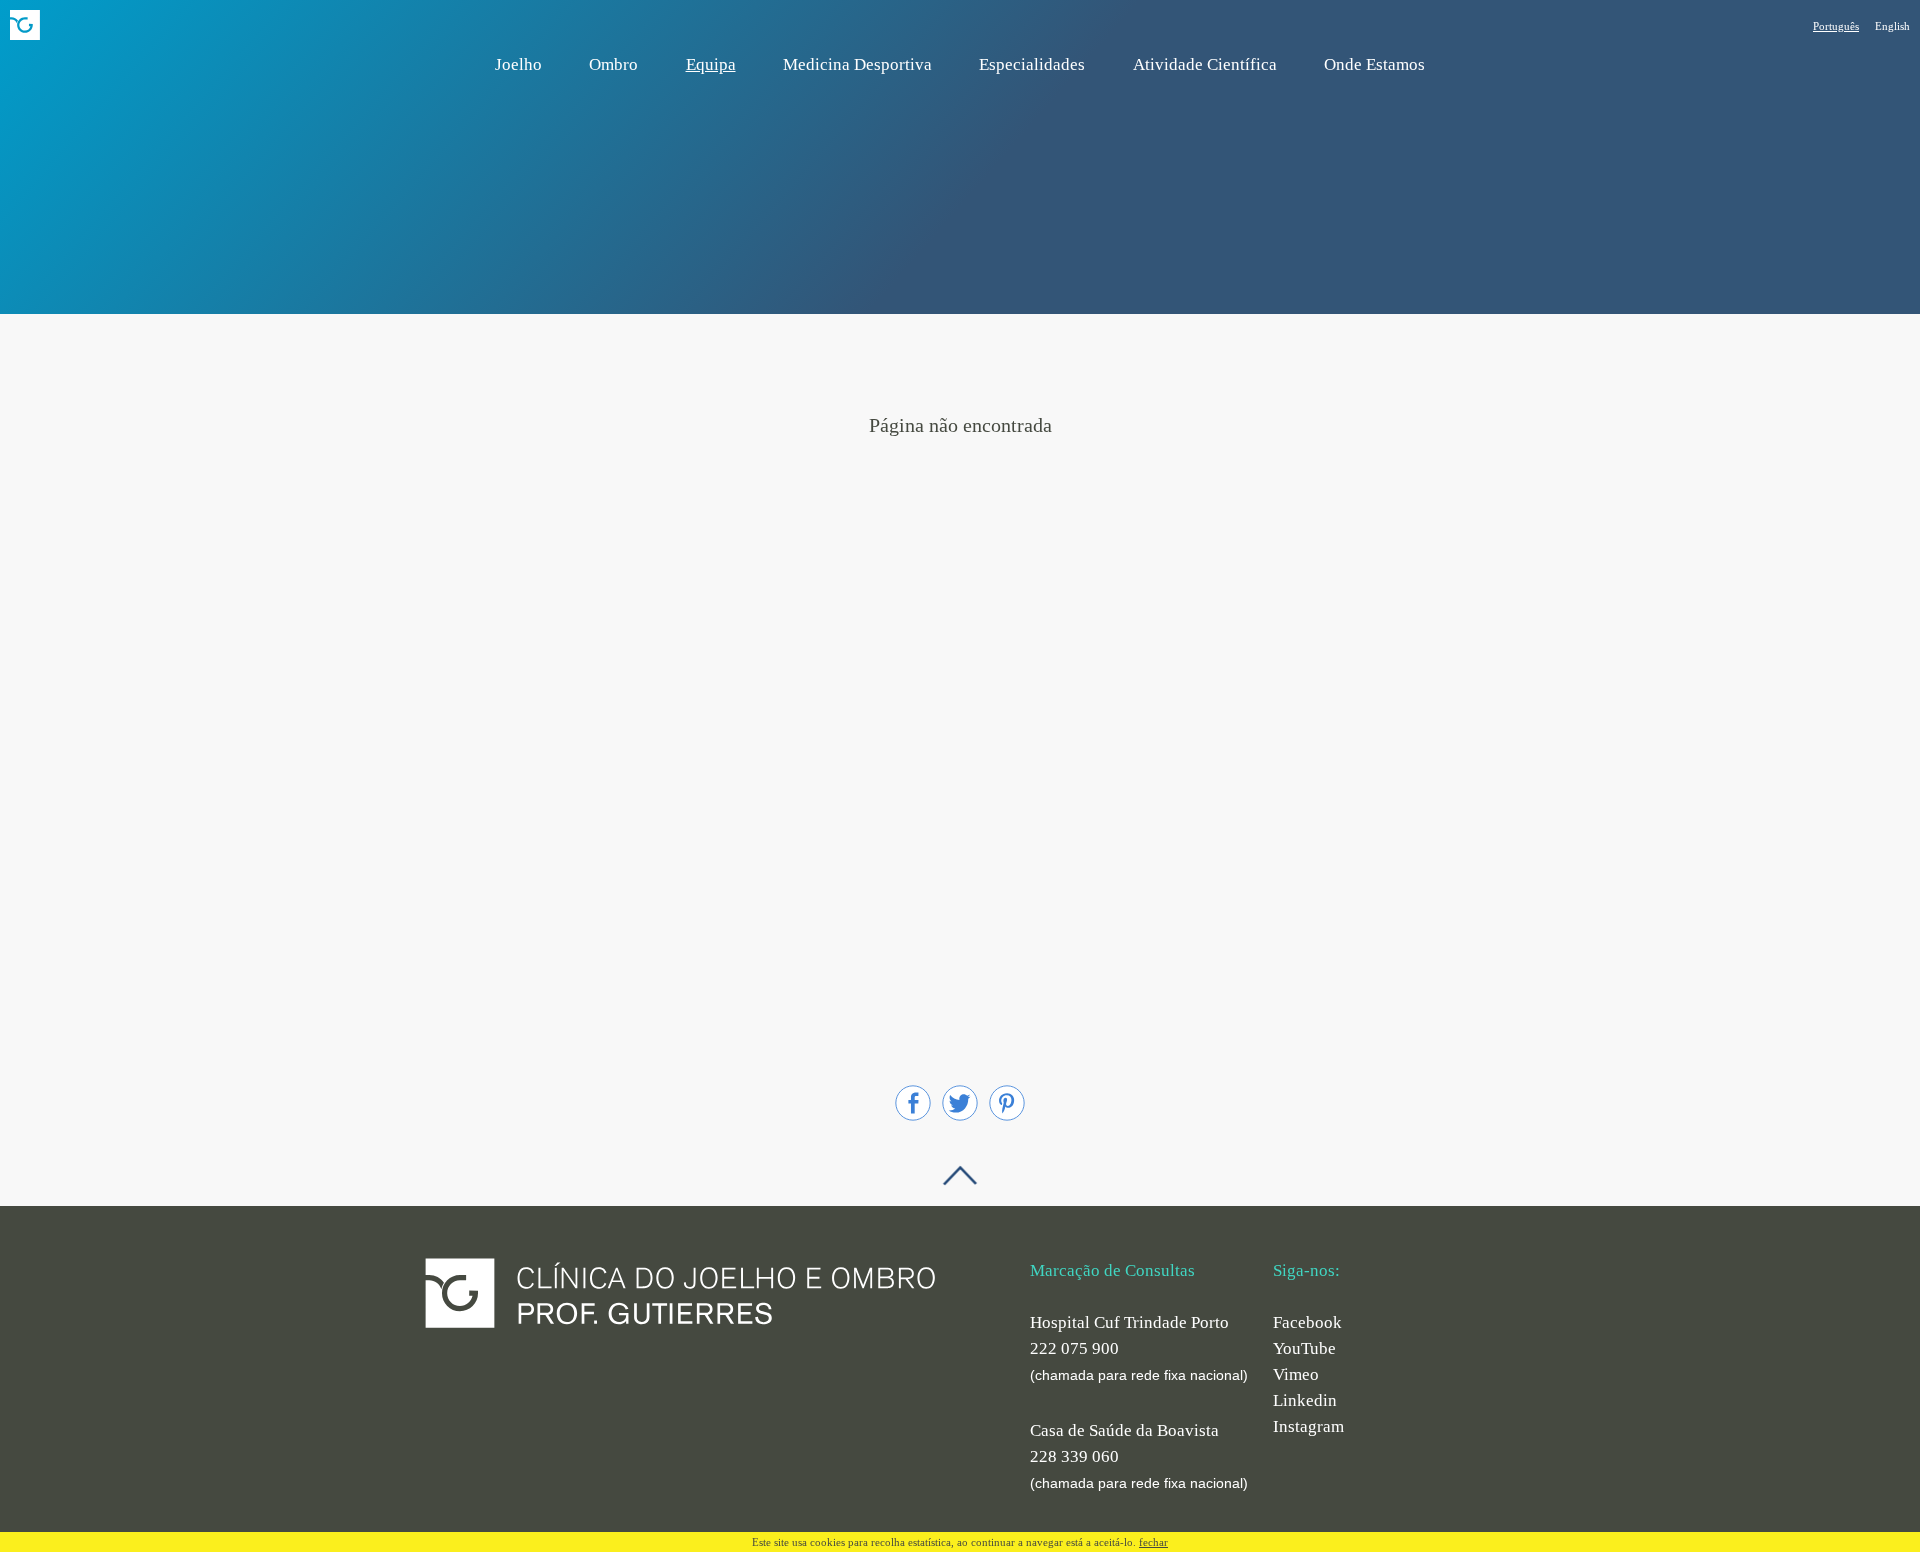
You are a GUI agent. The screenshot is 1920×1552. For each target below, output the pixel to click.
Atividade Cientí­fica (1205, 64)
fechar (1153, 1542)
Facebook (1307, 1322)
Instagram (1308, 1426)
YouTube (1304, 1348)
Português (1836, 26)
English (1892, 26)
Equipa (711, 64)
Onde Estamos (1374, 64)
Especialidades (1032, 64)
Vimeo (1296, 1374)
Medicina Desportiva (857, 64)
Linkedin (1305, 1400)
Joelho (518, 64)
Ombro (613, 64)
